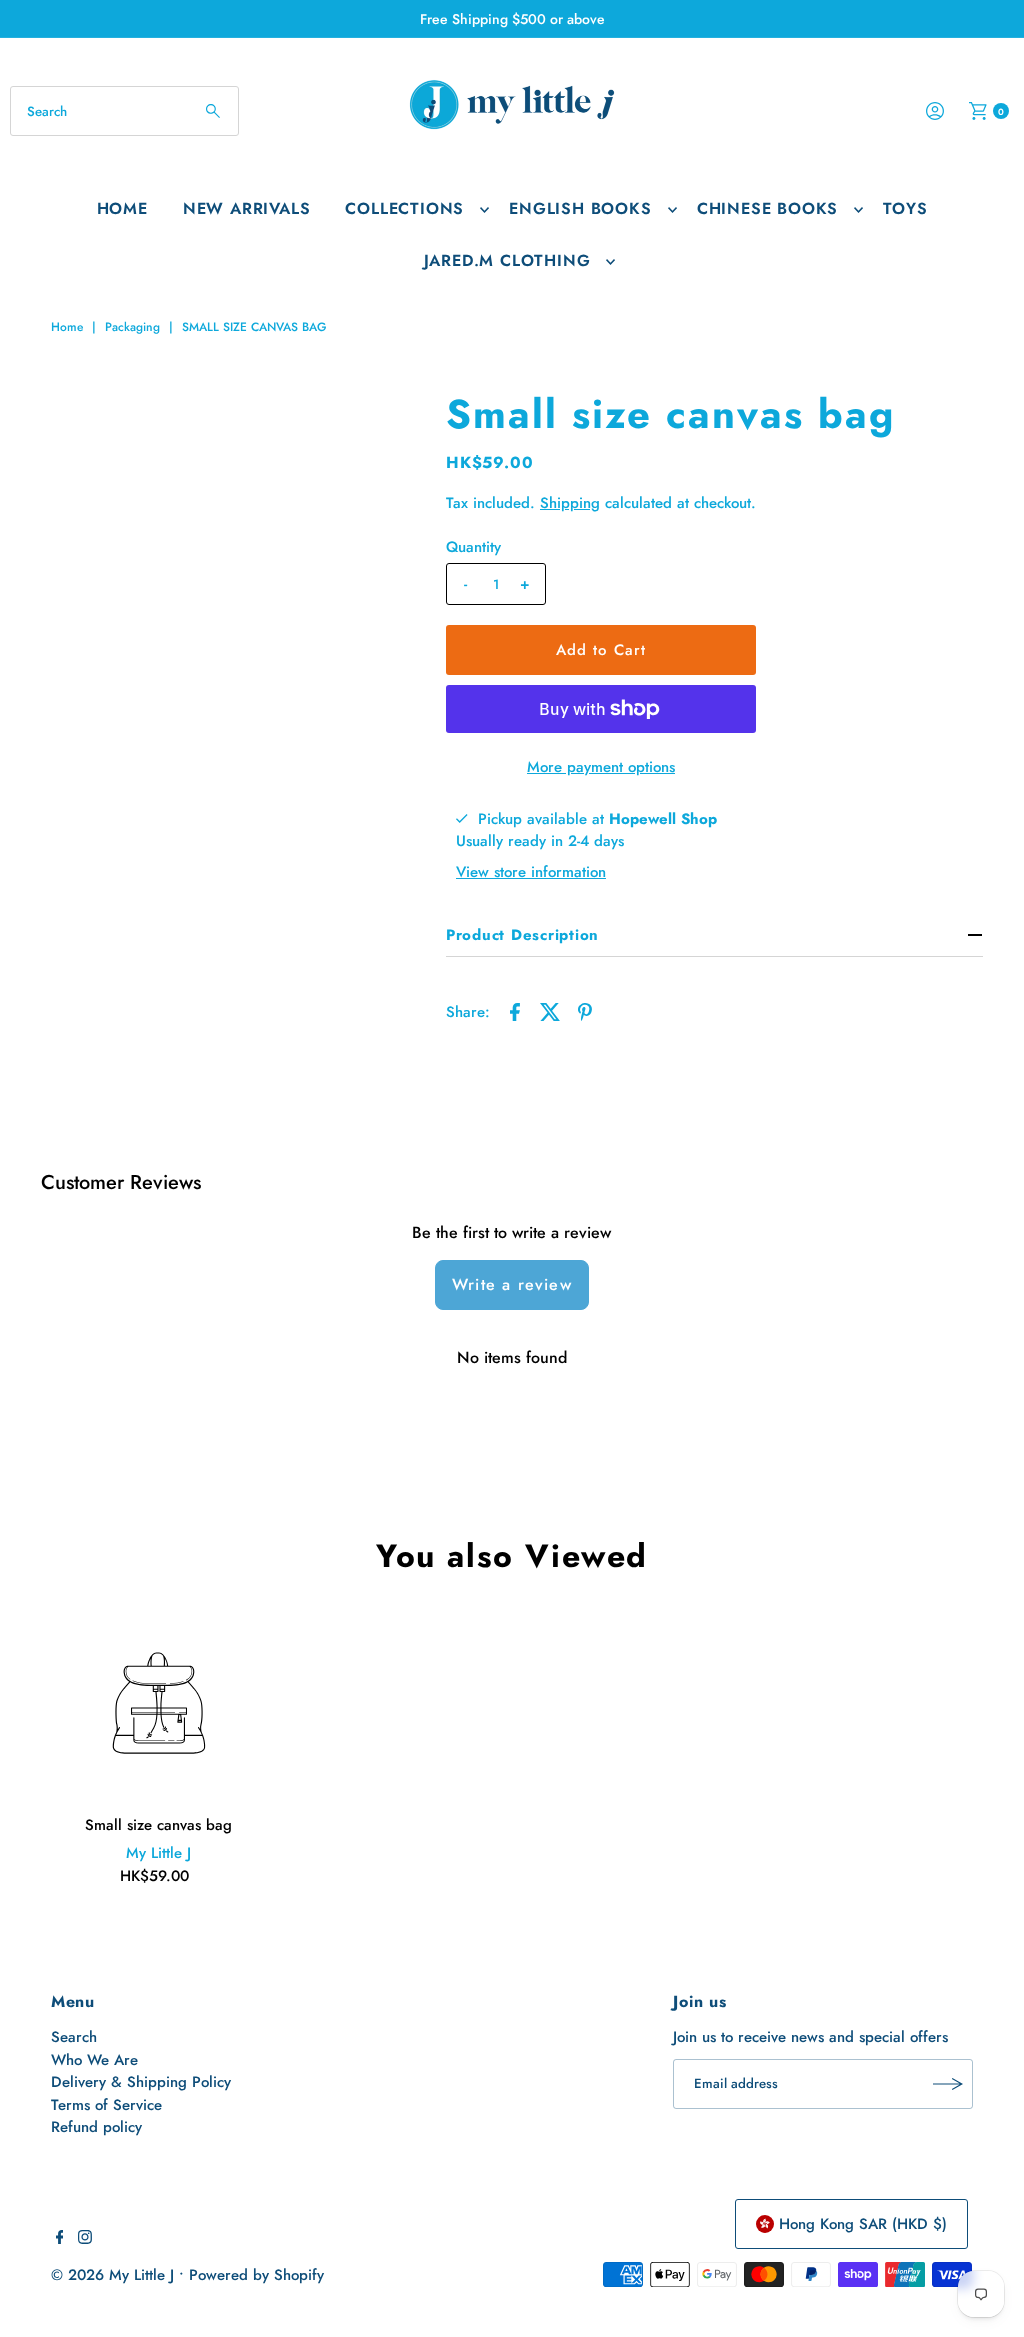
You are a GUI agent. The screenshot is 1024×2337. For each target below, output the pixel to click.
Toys (905, 208)
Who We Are (94, 2060)
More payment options (601, 767)
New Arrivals (247, 208)
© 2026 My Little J (112, 2275)
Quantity (473, 547)
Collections (404, 208)
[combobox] (124, 111)
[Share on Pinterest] (585, 1010)
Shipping (570, 503)
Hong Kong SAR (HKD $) (863, 2224)
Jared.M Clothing (507, 260)
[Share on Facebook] (515, 1010)
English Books (580, 208)
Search (74, 2037)
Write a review (512, 1284)
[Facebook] (60, 2239)
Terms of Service (106, 2105)
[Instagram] (85, 2239)
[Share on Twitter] (550, 1010)
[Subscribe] (948, 2084)
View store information (531, 872)
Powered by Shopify (256, 2275)
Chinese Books (767, 208)
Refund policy (96, 2127)
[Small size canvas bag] (159, 1704)
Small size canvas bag (158, 1825)
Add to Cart (601, 650)
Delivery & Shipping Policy (141, 2082)
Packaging (132, 327)
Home (122, 208)
